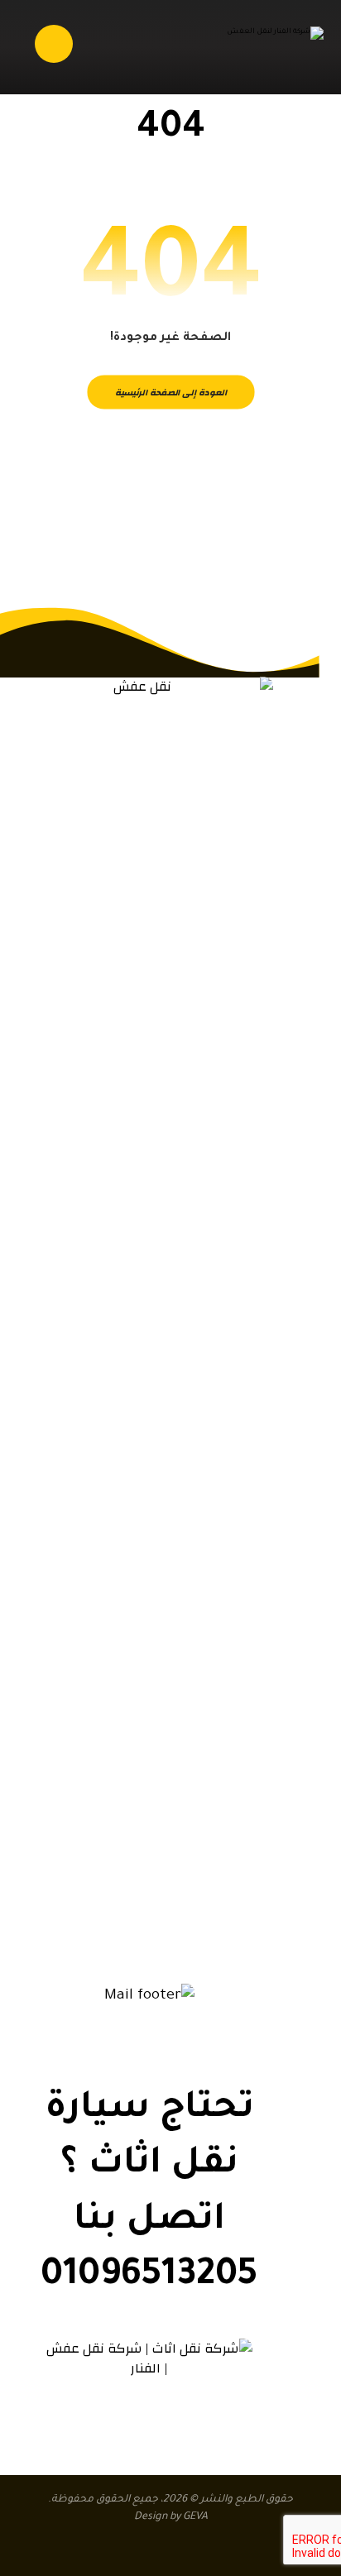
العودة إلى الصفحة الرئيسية (170, 392)
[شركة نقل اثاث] (270, 51)
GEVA (195, 2517)
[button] (199, 1934)
